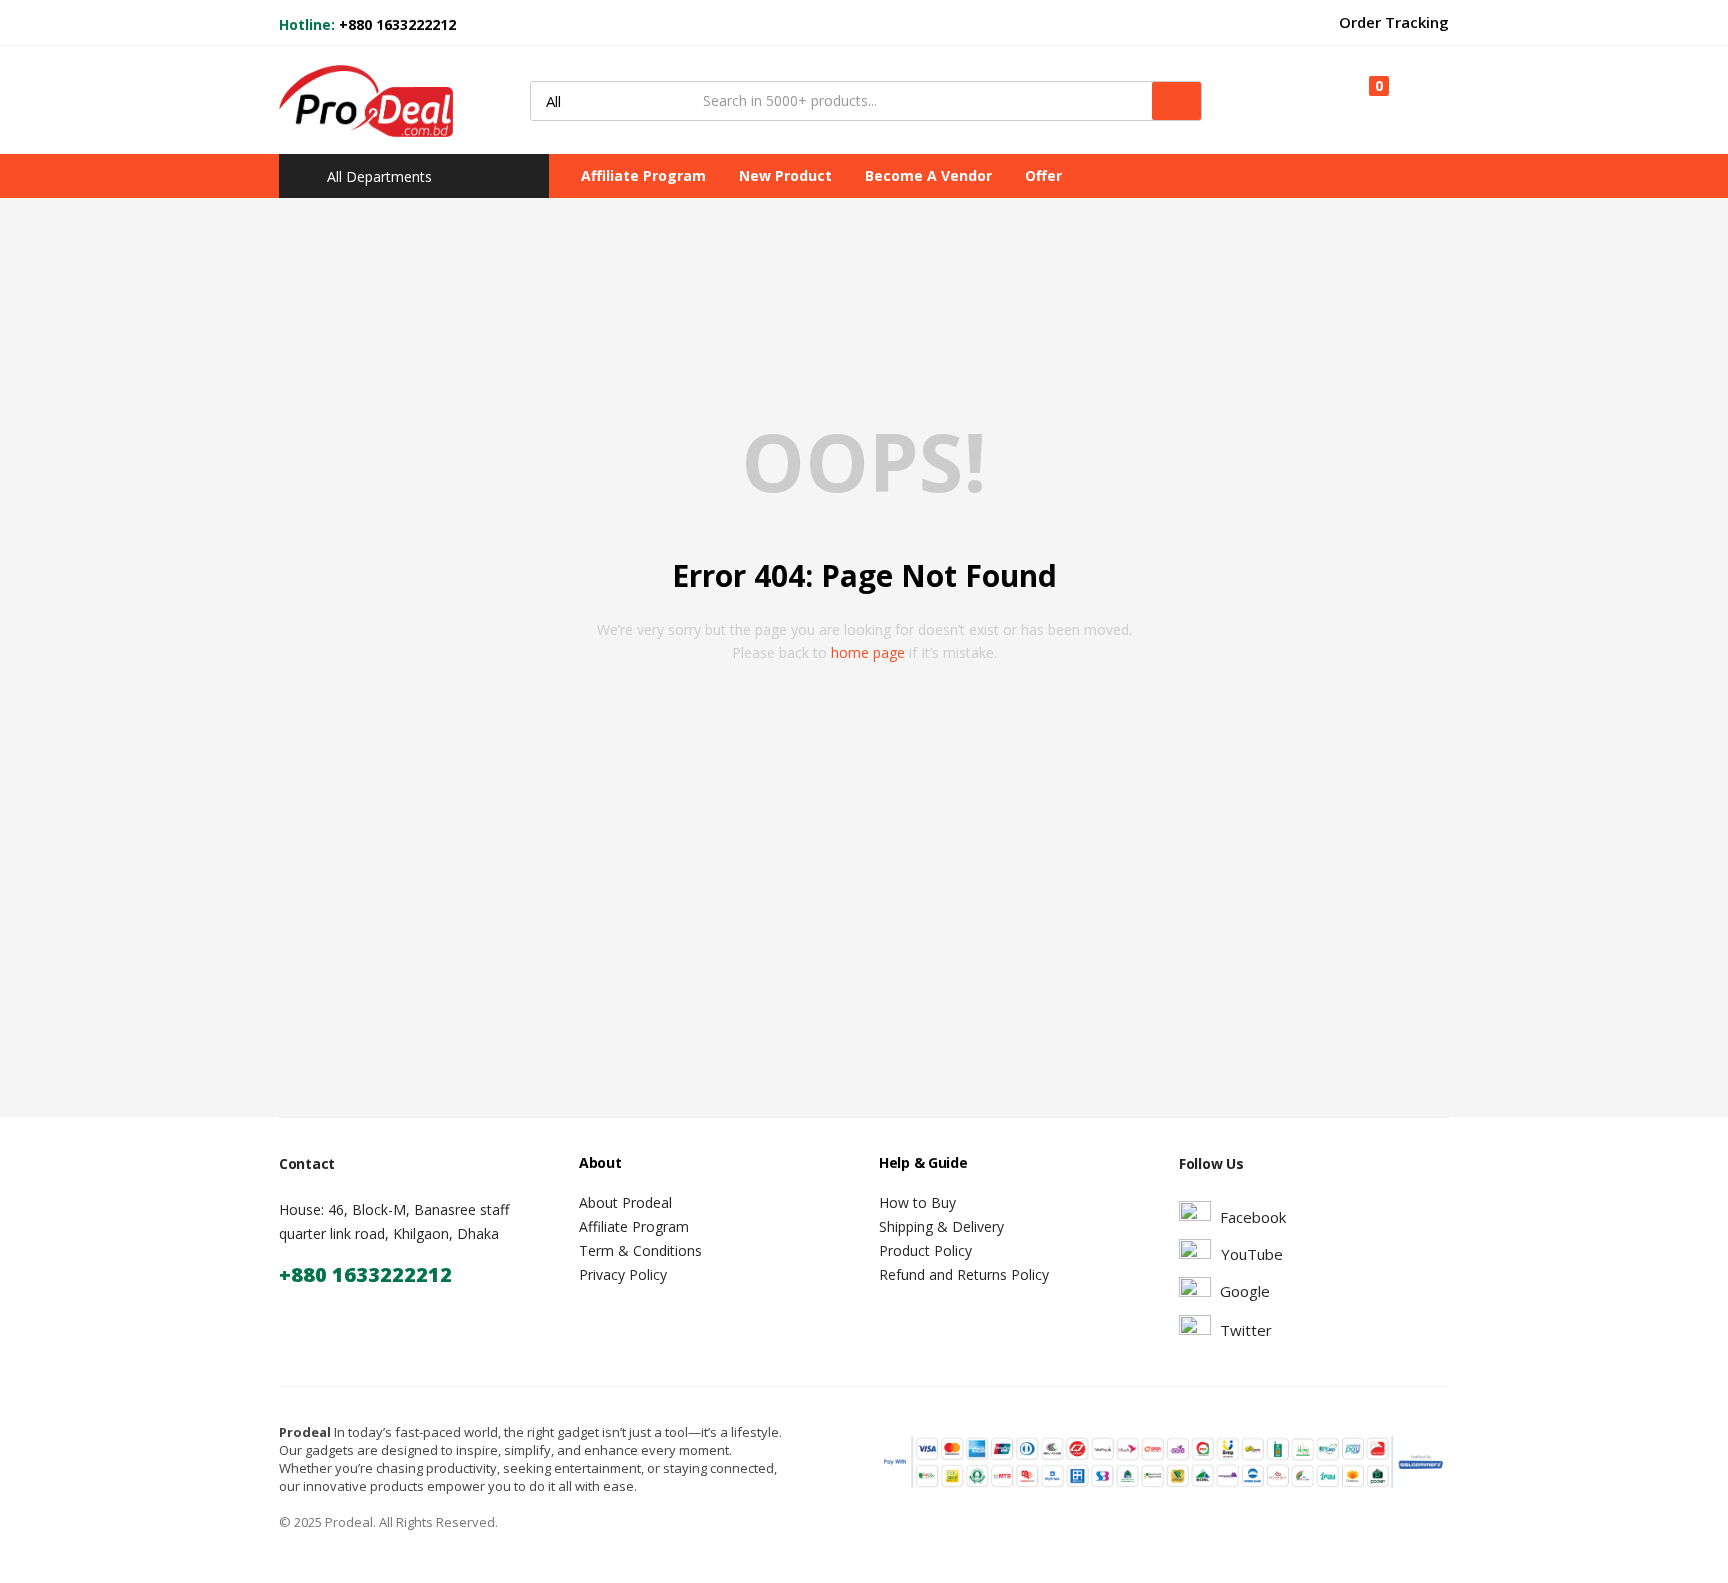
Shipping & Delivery (941, 1226)
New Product (785, 175)
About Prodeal (625, 1202)
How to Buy (917, 1202)
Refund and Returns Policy (964, 1274)
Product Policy (925, 1250)
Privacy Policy (623, 1274)
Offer (1043, 175)
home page (868, 652)
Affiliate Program (643, 175)
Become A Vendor (928, 175)
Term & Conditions (640, 1250)
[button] (1369, 100)
